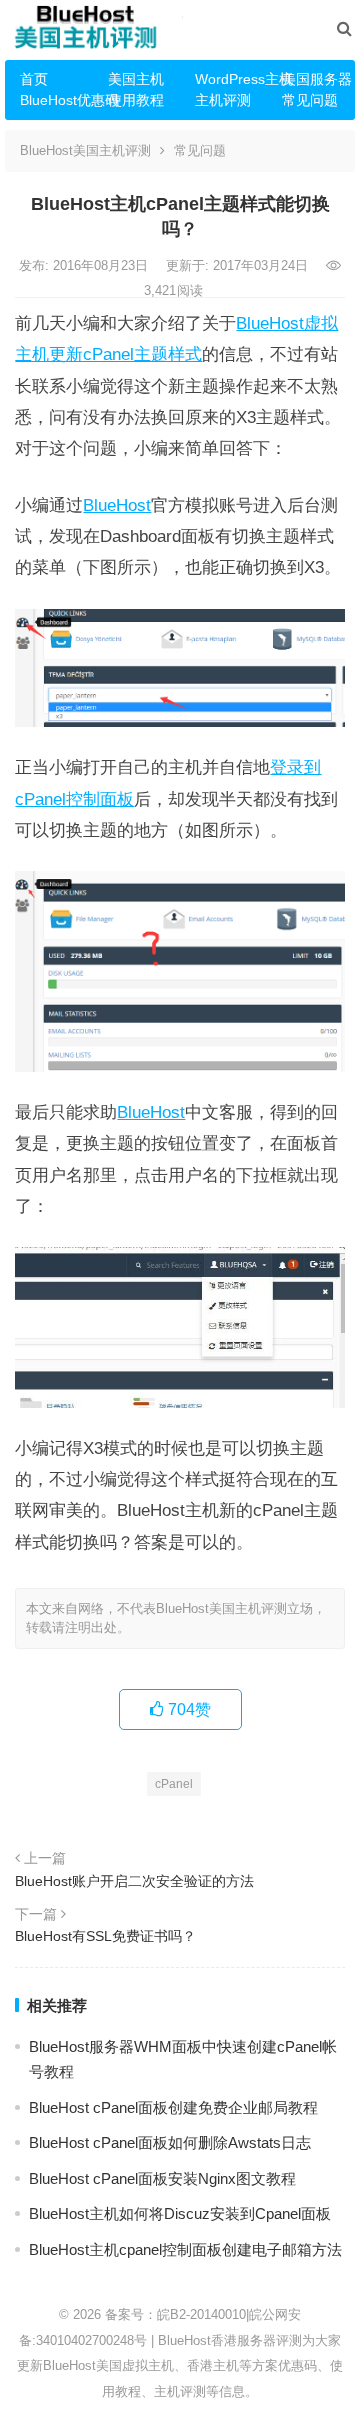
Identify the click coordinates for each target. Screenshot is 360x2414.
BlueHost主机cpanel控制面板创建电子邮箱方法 (185, 2249)
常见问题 (310, 100)
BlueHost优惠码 (56, 100)
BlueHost (117, 505)
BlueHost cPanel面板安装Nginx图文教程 (162, 2178)
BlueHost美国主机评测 (85, 150)
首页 (34, 79)
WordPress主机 (231, 79)
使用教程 (136, 100)
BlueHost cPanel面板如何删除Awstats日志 (170, 2142)
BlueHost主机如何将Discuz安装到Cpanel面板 (180, 2213)
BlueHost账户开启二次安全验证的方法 (134, 1881)
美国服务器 (317, 79)
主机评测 (223, 100)
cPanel (174, 1784)
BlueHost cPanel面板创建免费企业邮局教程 (173, 2107)
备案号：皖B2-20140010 (175, 2314)
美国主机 (136, 79)
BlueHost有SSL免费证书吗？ (105, 1936)
